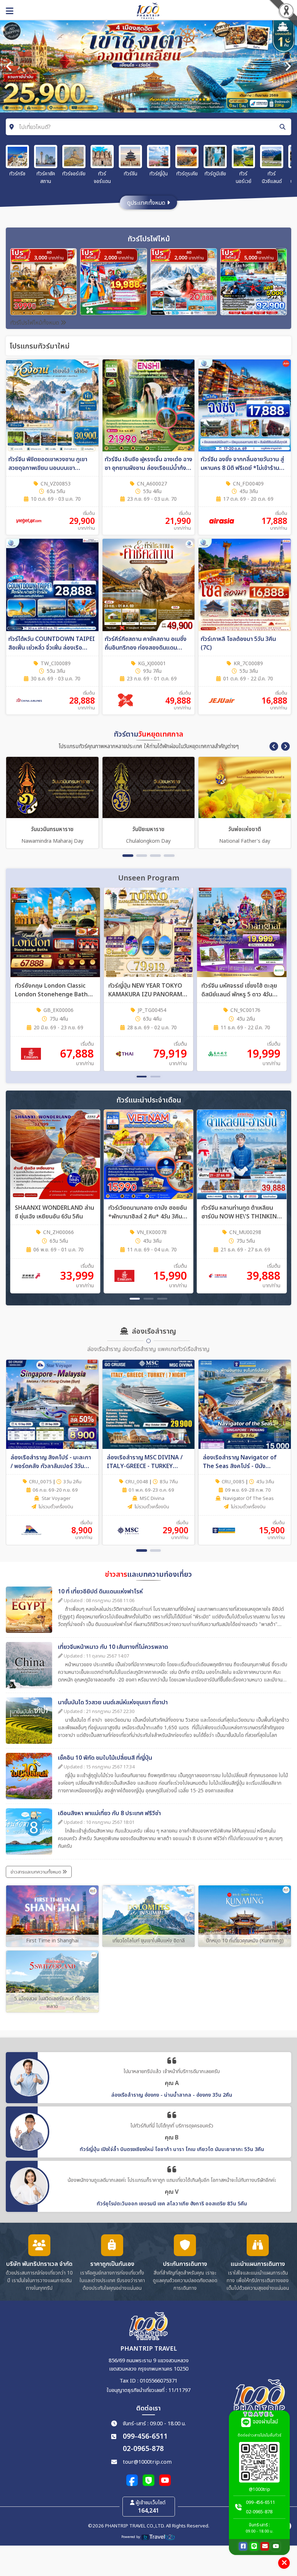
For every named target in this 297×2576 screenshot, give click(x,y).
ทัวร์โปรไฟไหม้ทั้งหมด (35, 323)
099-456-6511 (145, 2437)
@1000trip (260, 2489)
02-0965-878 (143, 2449)
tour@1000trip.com (147, 2462)
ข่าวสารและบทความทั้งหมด (36, 1872)
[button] (274, 746)
